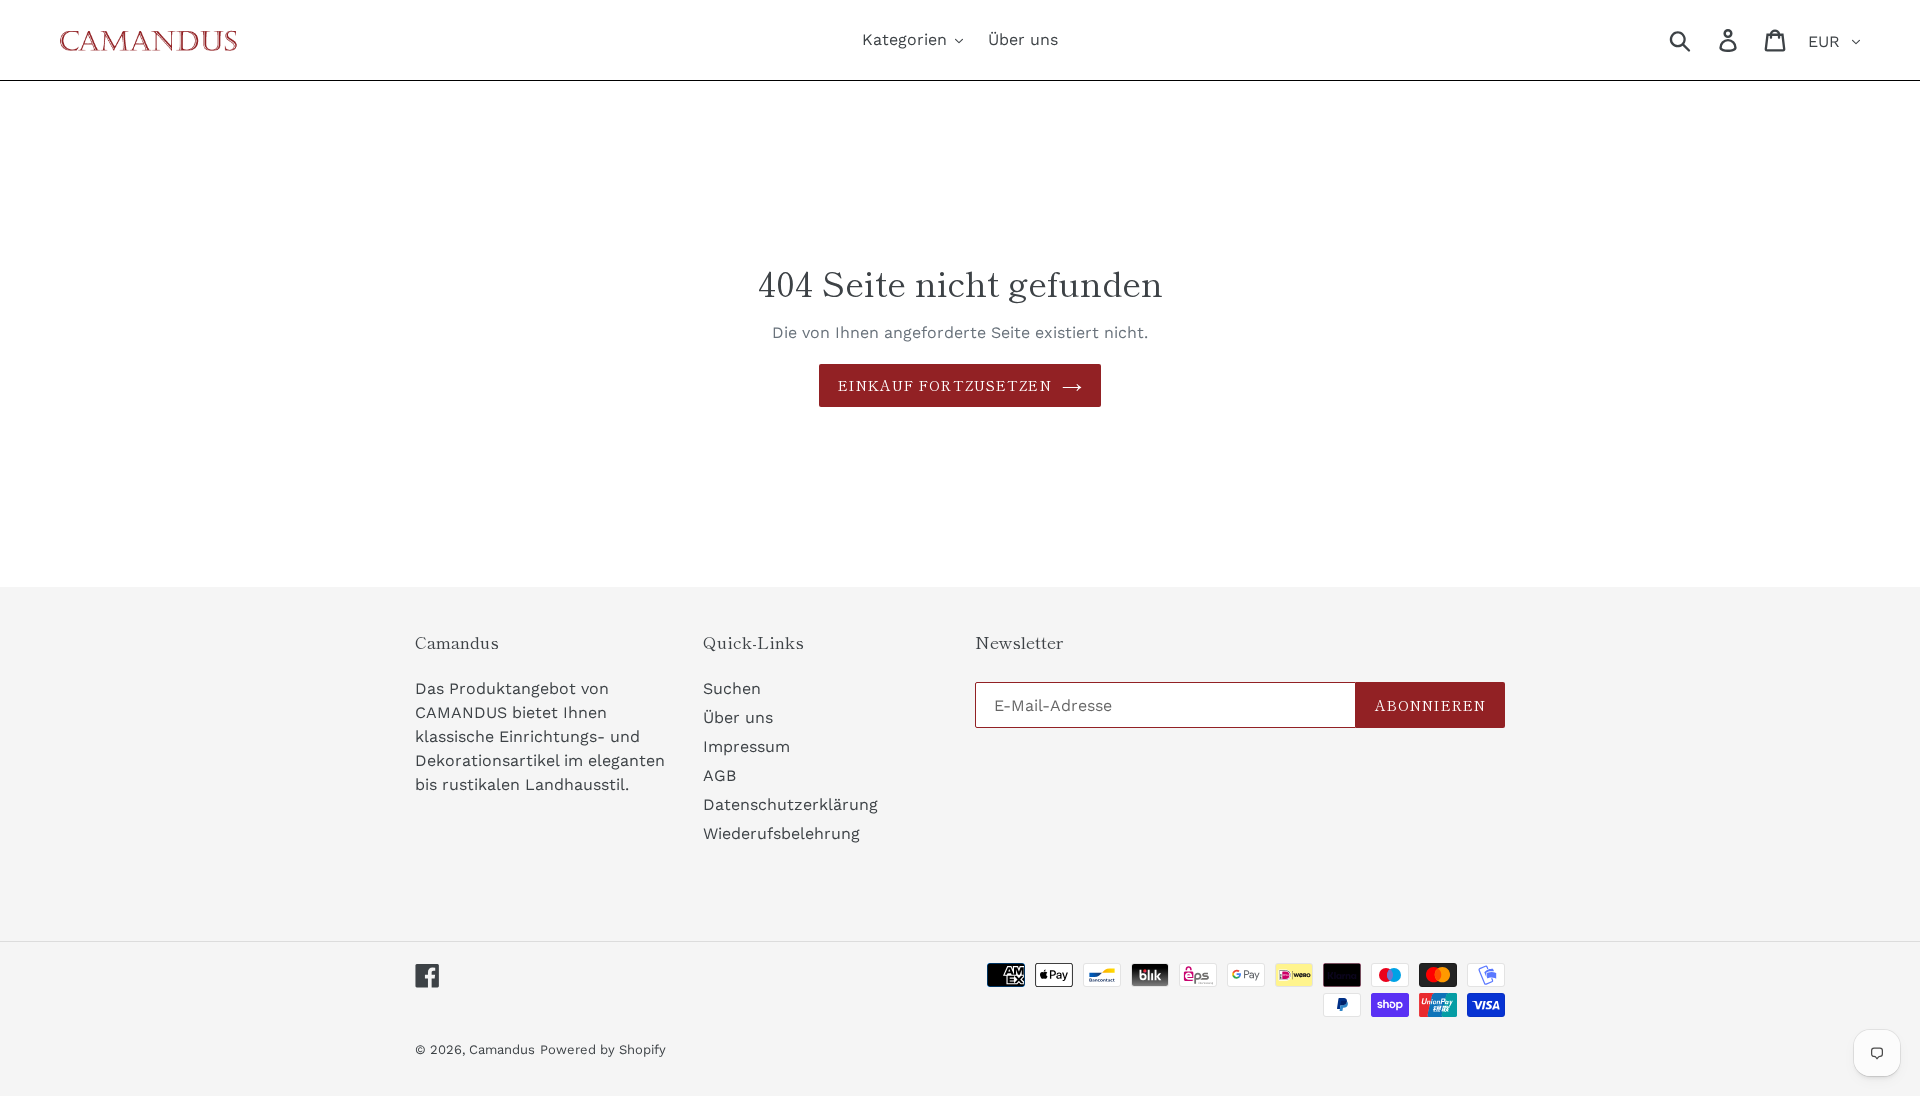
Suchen (732, 688)
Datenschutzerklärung (790, 804)
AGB (719, 775)
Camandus (502, 1049)
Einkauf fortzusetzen (944, 385)
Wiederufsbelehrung (781, 833)
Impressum (746, 746)
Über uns (738, 717)
